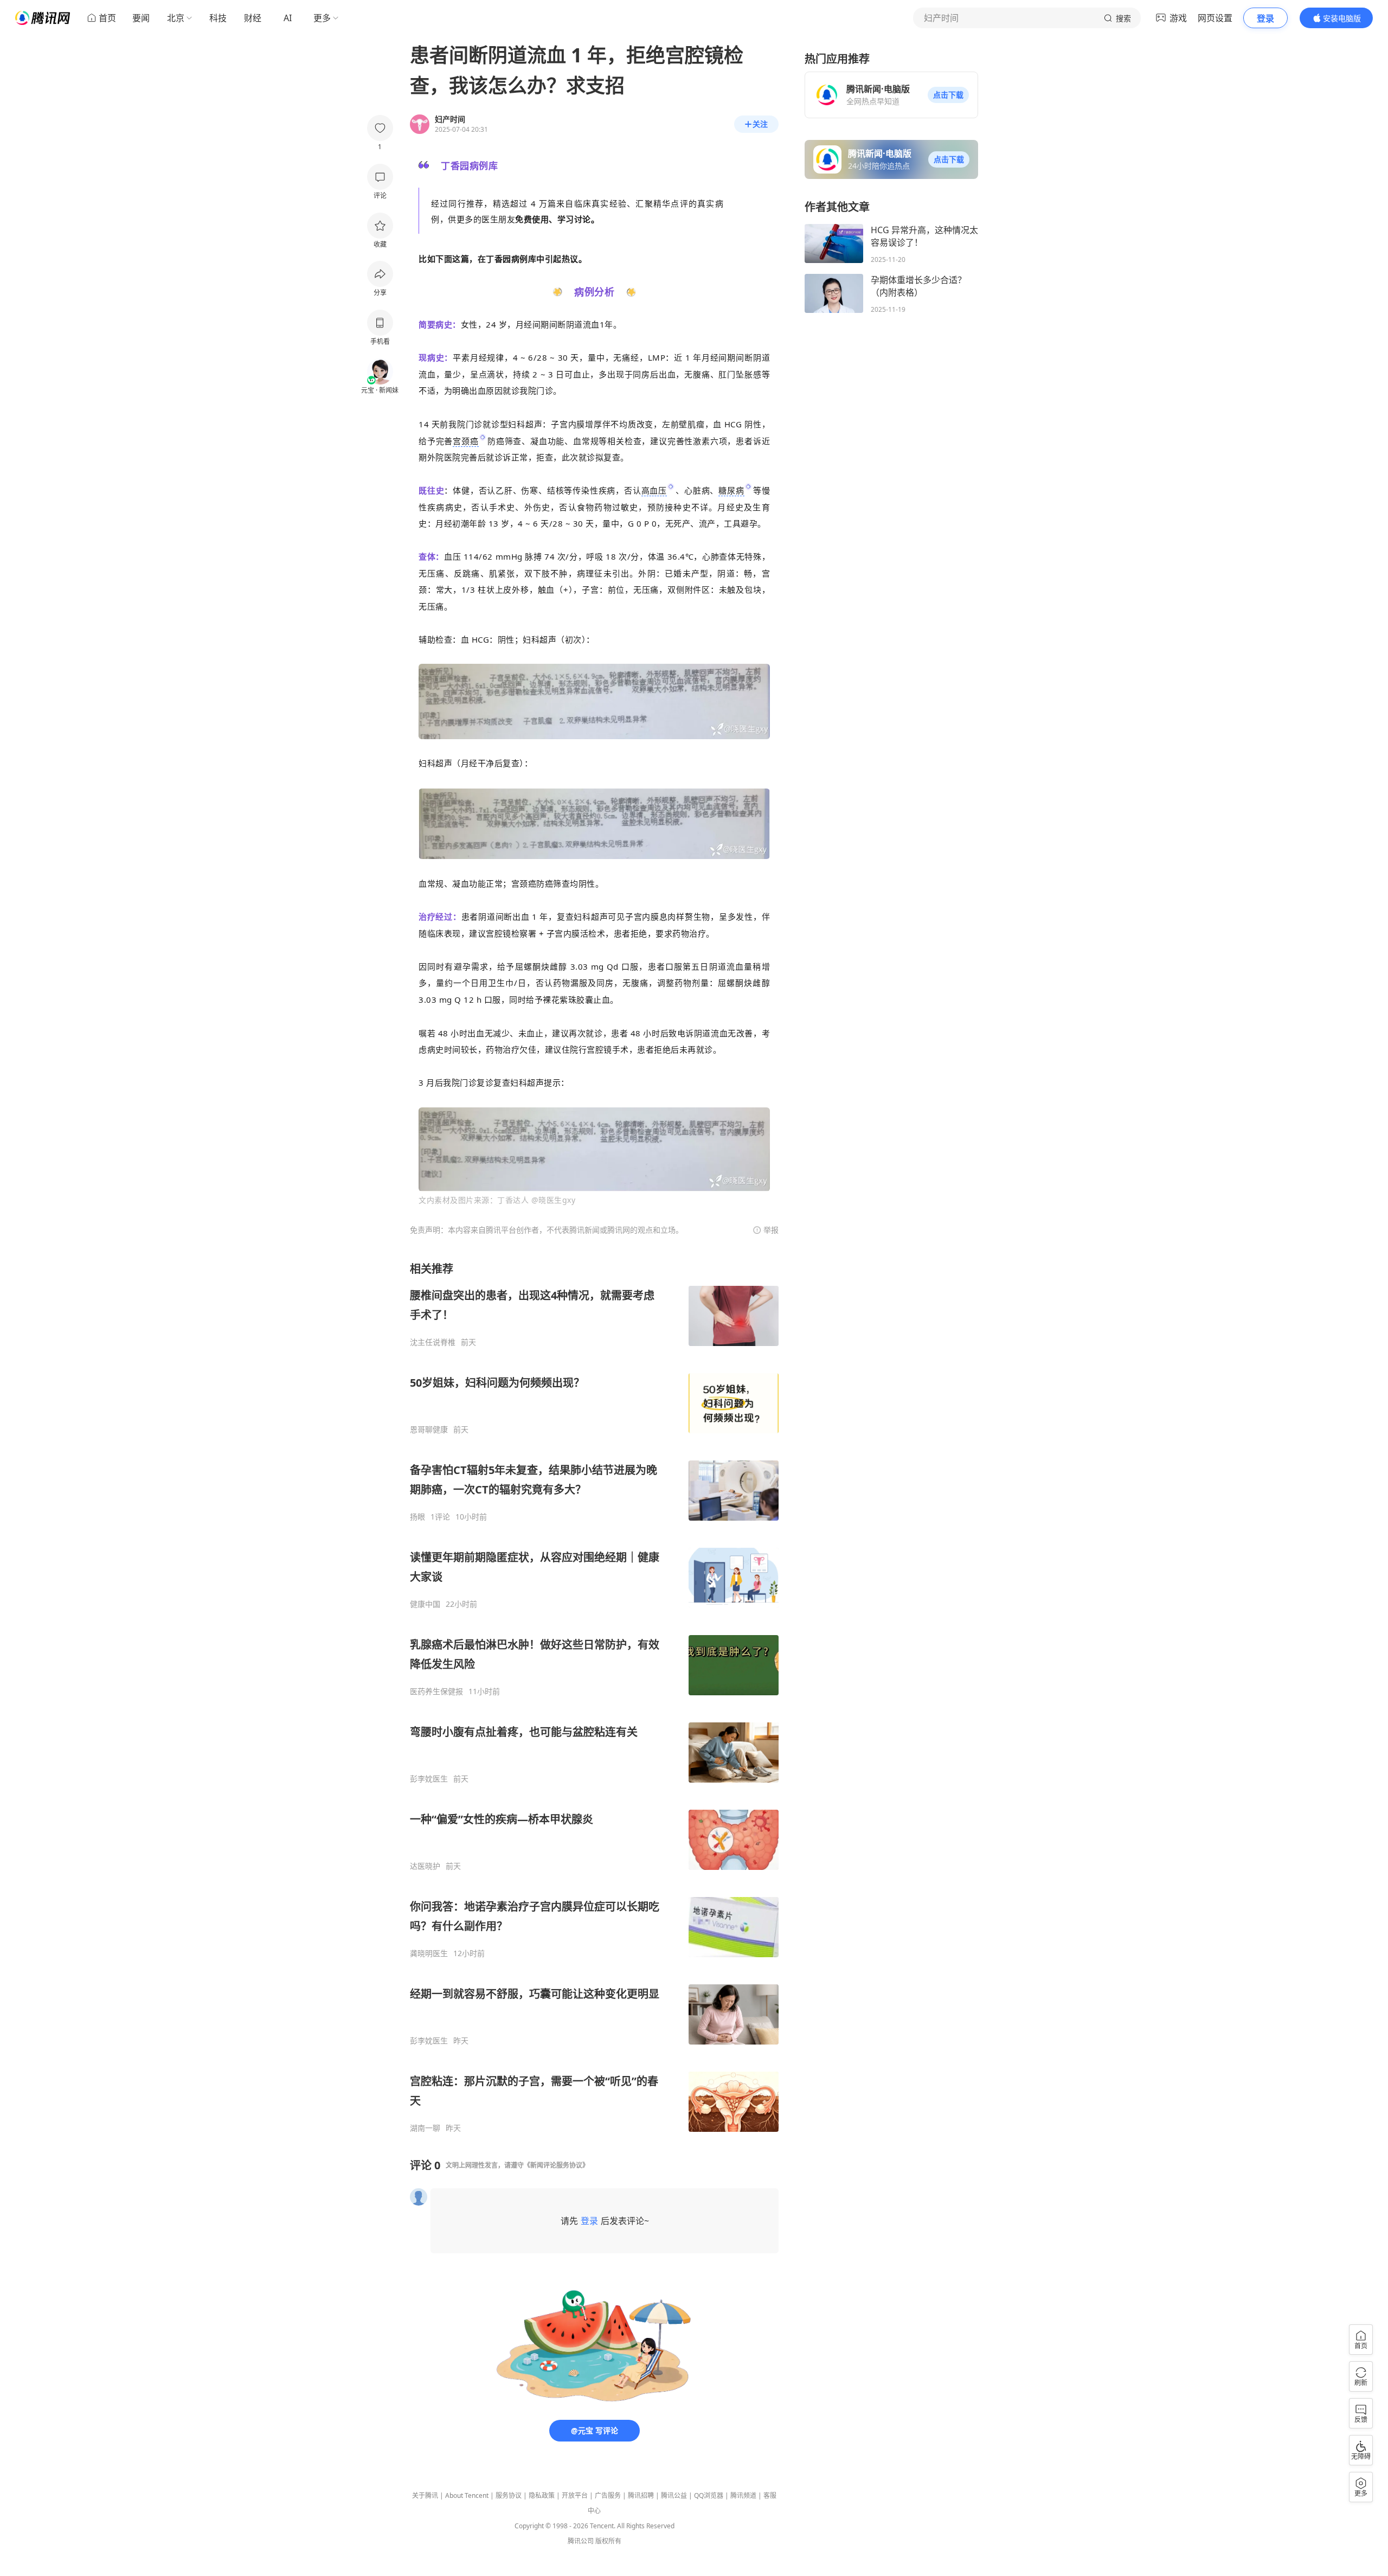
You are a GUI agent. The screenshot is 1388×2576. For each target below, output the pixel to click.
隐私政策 (542, 2495)
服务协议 (509, 2495)
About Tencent (467, 2495)
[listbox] (594, 1697)
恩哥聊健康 (429, 1430)
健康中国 (425, 1604)
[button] (948, 95)
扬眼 (417, 1517)
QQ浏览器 (709, 2495)
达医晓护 (425, 1866)
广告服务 (608, 2495)
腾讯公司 (581, 2541)
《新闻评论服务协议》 (556, 2165)
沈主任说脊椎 (433, 1342)
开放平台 (575, 2495)
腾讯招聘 (641, 2495)
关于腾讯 (425, 2495)
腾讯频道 (743, 2495)
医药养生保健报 (436, 1691)
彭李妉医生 (429, 1779)
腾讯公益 (674, 2495)
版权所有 (608, 2541)
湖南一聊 (425, 2128)
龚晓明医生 (429, 1953)
